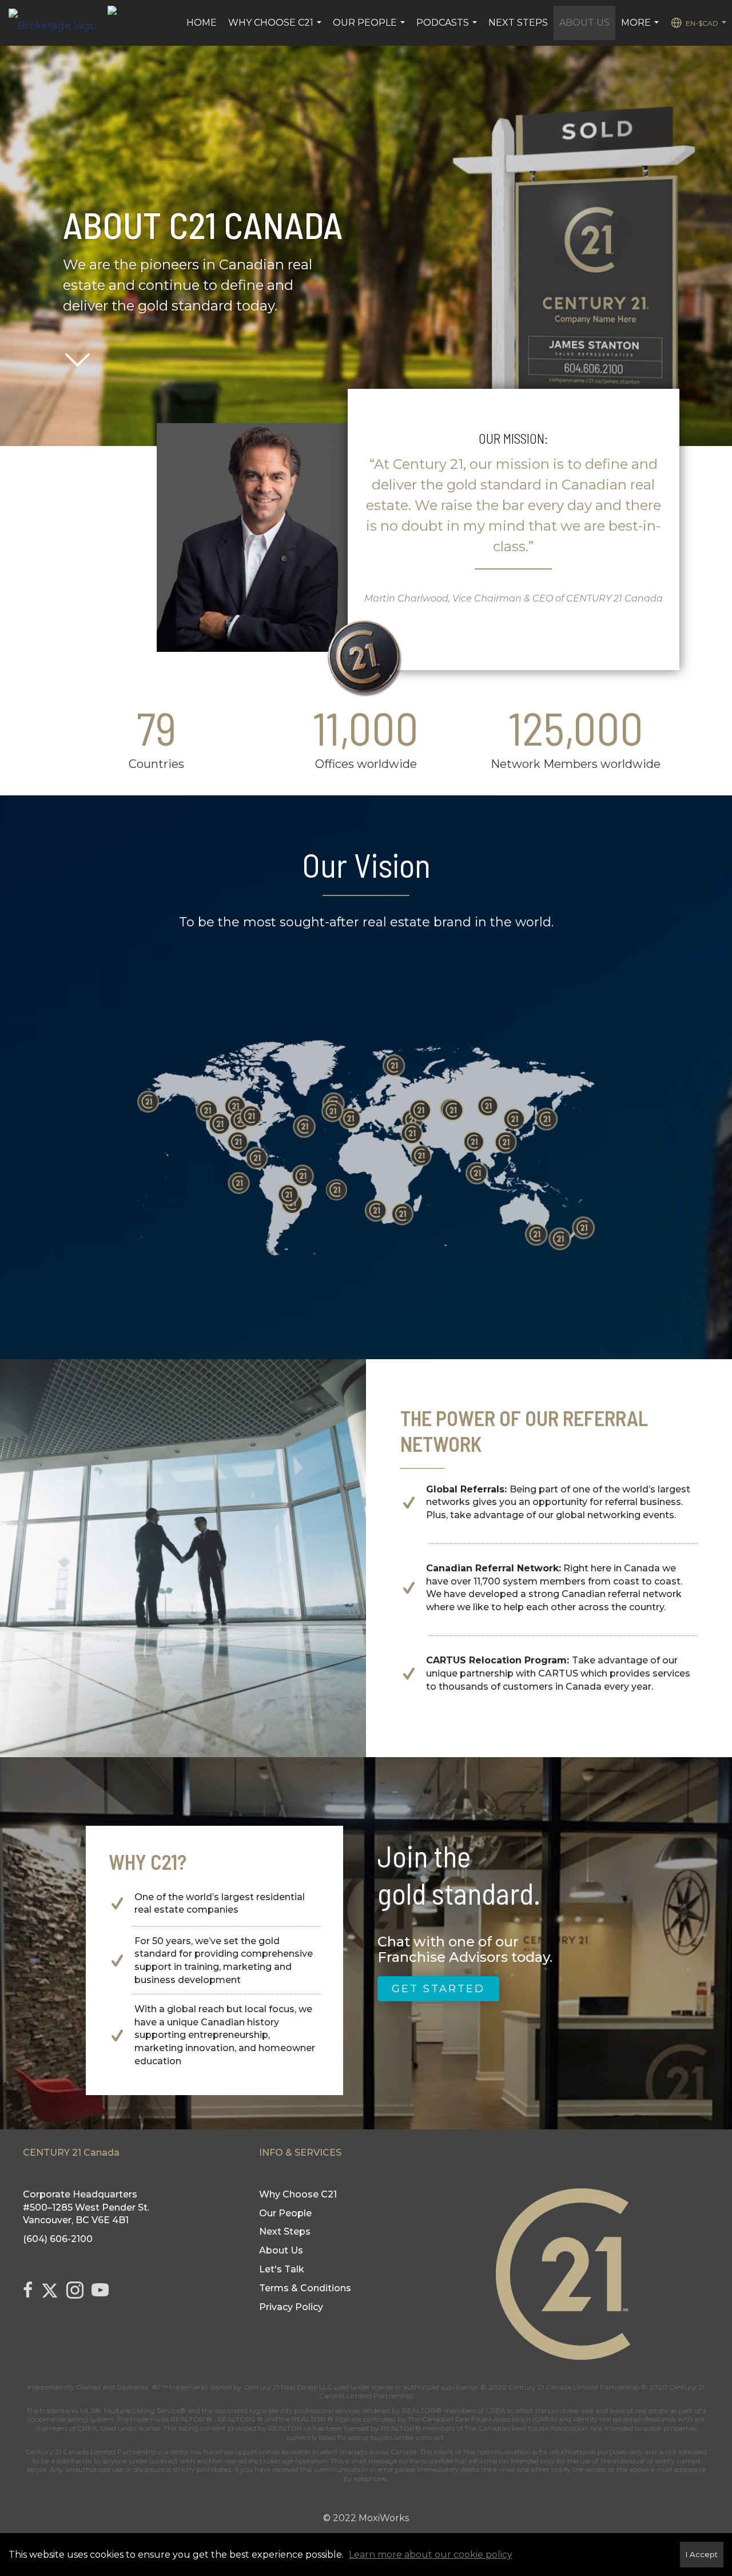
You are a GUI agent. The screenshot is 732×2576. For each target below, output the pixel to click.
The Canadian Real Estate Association (526, 2428)
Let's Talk (282, 2269)
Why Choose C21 (276, 29)
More (641, 29)
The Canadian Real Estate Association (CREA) (482, 2419)
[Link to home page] (58, 23)
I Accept (702, 2554)
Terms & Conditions (305, 2288)
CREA (496, 2410)
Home (202, 23)
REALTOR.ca (290, 2428)
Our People (370, 29)
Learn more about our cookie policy (431, 2555)
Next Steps (518, 23)
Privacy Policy (291, 2307)
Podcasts (448, 29)
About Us (584, 23)
